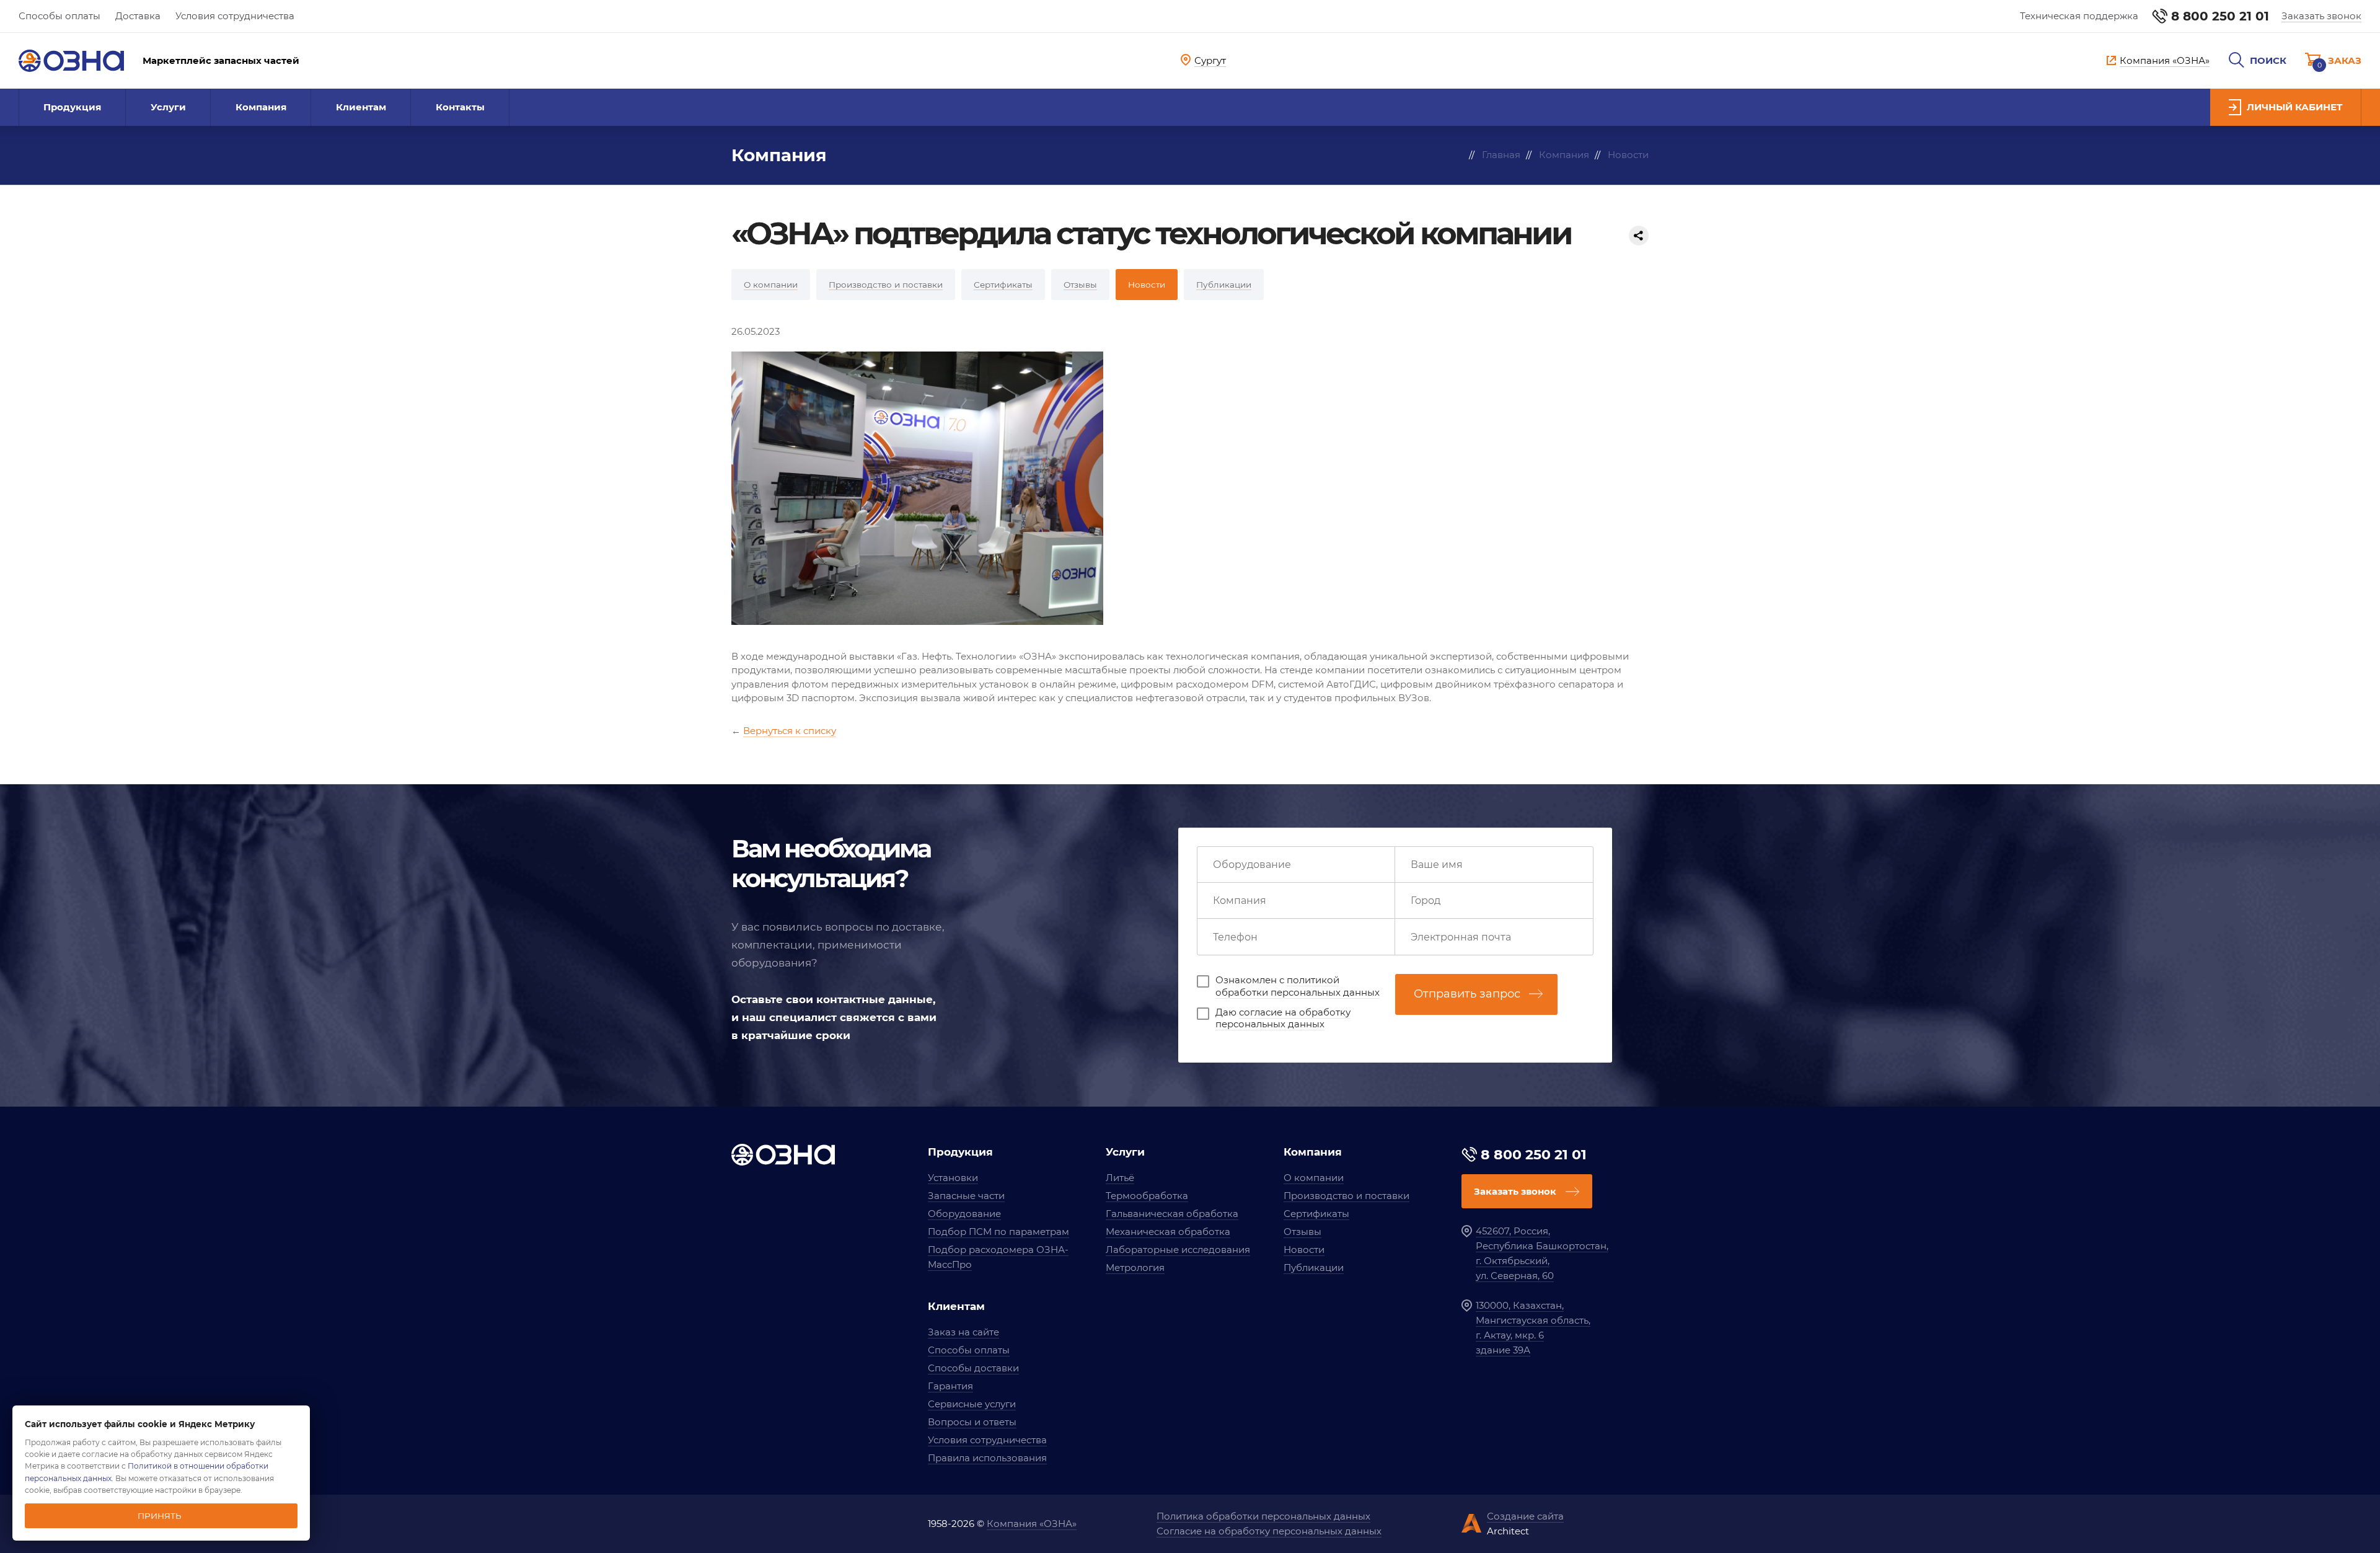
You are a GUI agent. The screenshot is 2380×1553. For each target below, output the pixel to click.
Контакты (460, 107)
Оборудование (964, 1214)
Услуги (168, 107)
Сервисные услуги (972, 1404)
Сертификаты (1316, 1214)
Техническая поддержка (2079, 16)
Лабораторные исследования (1178, 1250)
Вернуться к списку (790, 731)
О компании (1314, 1178)
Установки (953, 1178)
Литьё (1120, 1178)
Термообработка (1147, 1196)
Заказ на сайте (963, 1332)
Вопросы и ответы (972, 1422)
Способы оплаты (59, 16)
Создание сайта (1525, 1516)
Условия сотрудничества (235, 16)
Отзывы (1302, 1232)
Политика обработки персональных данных (1263, 1516)
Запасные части (966, 1196)
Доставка (138, 16)
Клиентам (361, 107)
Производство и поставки (1346, 1196)
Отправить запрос (1467, 994)
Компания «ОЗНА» (1032, 1524)
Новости (1304, 1250)
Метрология (1135, 1268)
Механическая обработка (1168, 1232)
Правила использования (987, 1458)
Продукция (72, 107)
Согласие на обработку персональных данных (1269, 1531)
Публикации (1314, 1268)
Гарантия (950, 1386)
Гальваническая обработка (1172, 1214)
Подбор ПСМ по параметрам (998, 1232)
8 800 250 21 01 (2220, 16)
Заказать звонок (2321, 16)
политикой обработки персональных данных (1298, 986)
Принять (160, 1516)
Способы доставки (973, 1368)
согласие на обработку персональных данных (1283, 1018)
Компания (261, 107)
